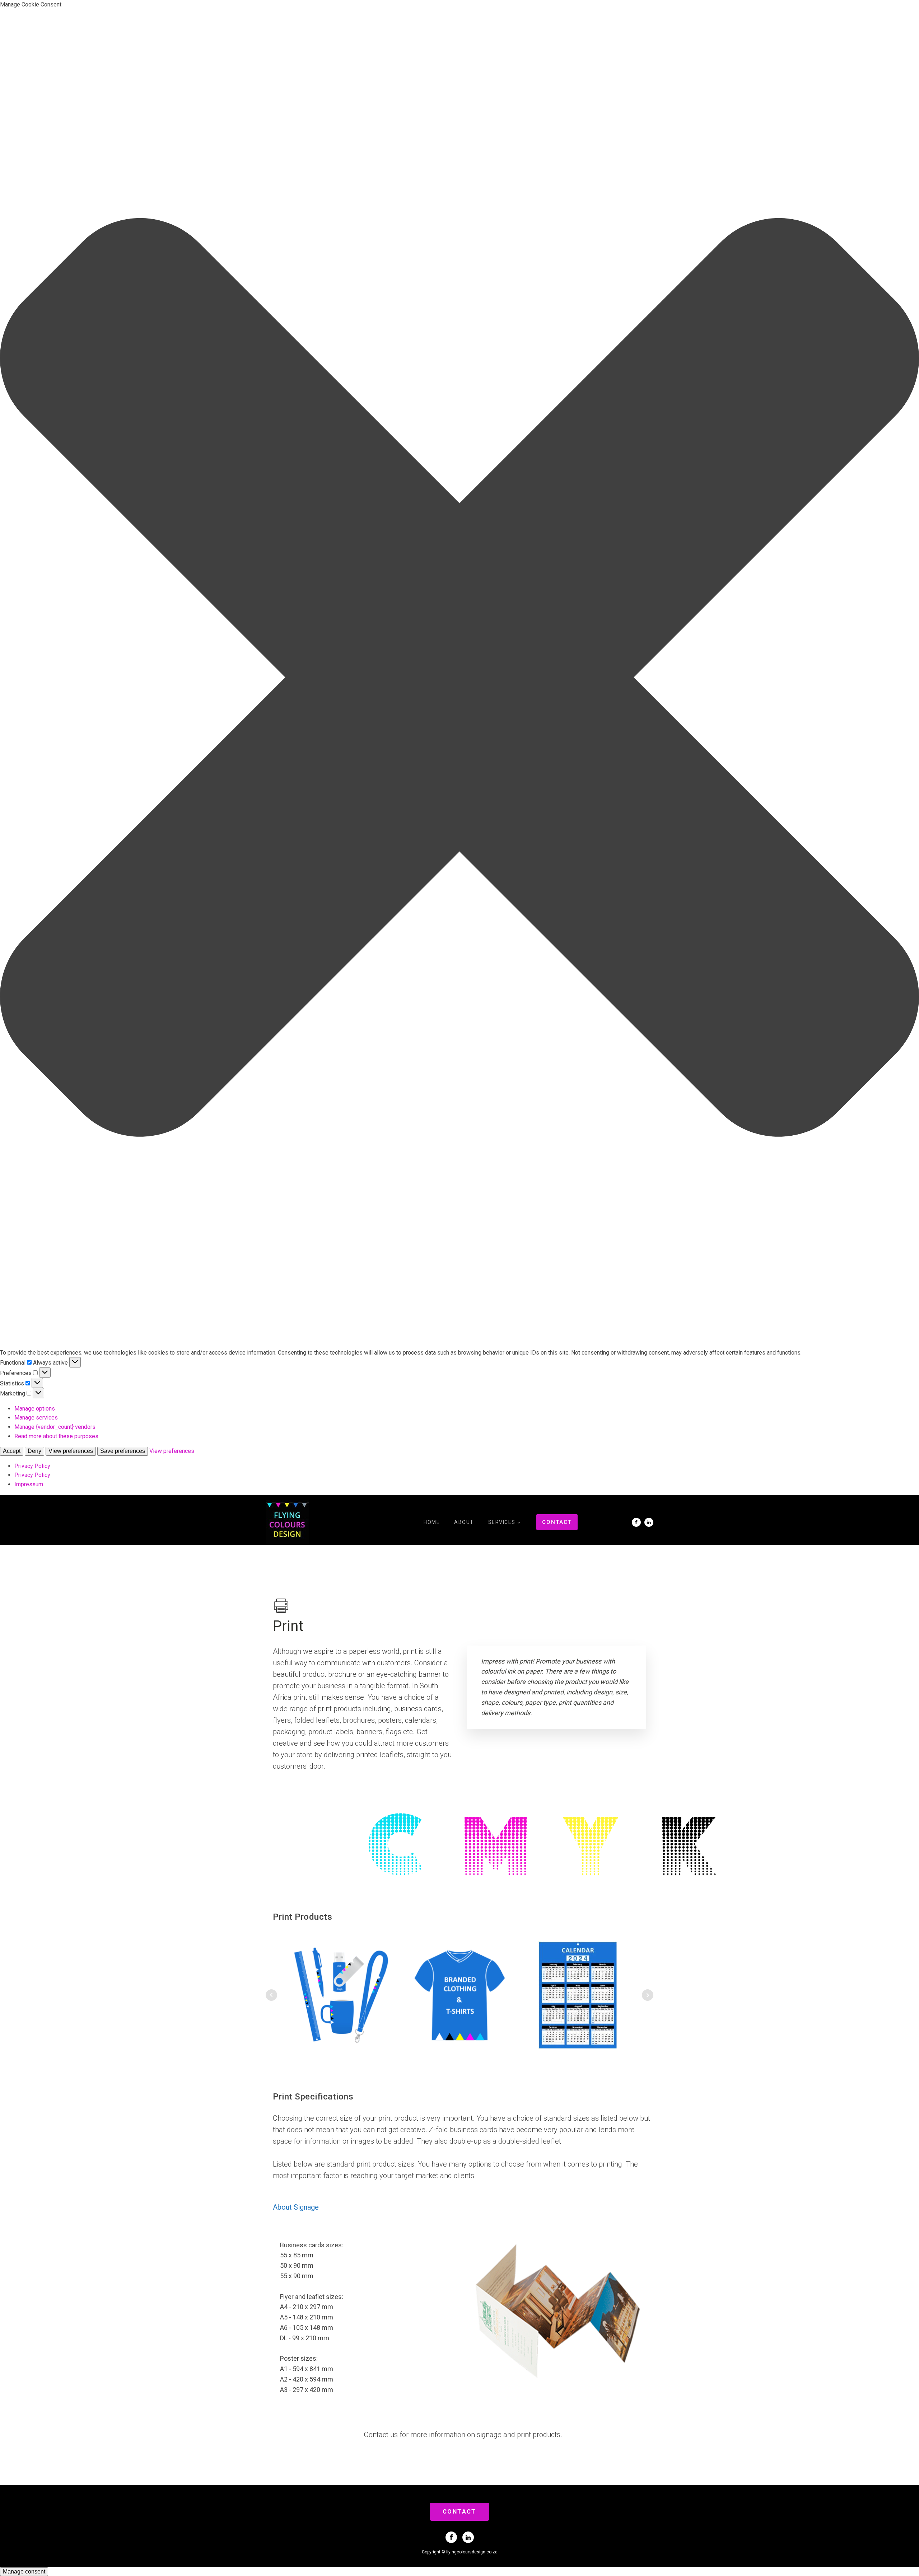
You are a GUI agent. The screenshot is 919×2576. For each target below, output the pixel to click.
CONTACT (557, 1522)
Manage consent (24, 2572)
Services (502, 1522)
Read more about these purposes (56, 1436)
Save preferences (123, 1451)
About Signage (296, 2207)
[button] (459, 679)
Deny (34, 1451)
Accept (12, 1451)
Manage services (36, 1418)
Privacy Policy (32, 1466)
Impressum (29, 1484)
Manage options (35, 1409)
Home (432, 1522)
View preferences (71, 1451)
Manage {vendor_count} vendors (55, 1427)
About (464, 1522)
